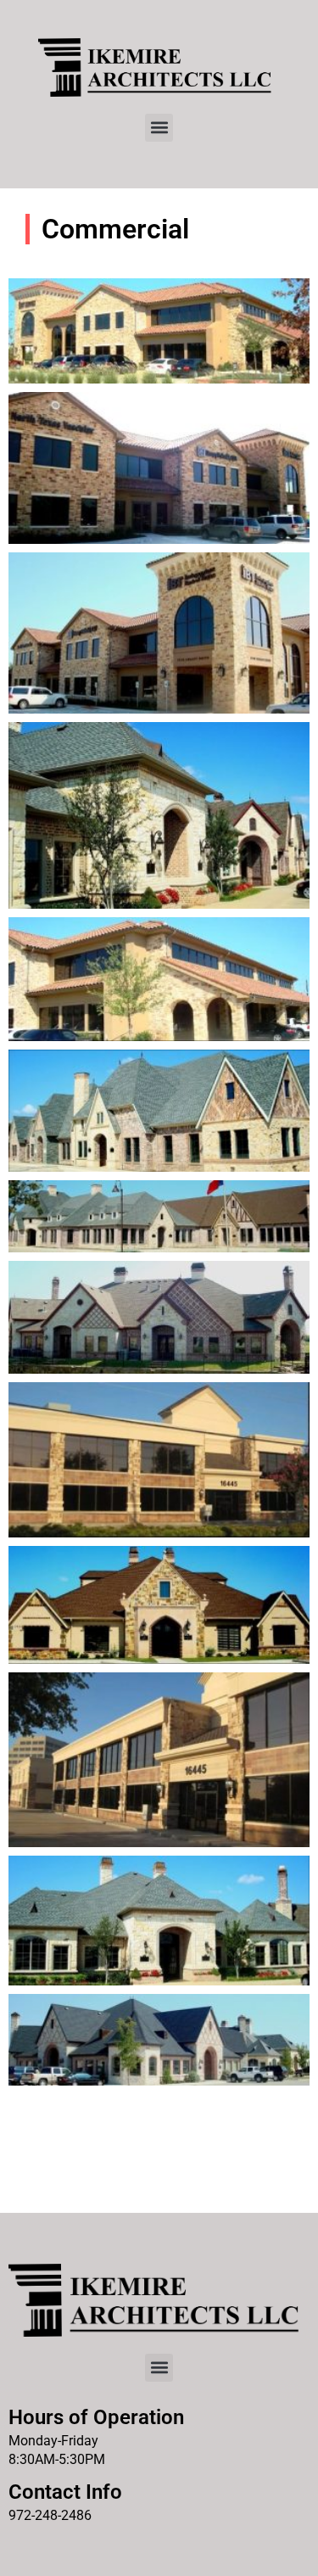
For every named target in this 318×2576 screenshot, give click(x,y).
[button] (159, 128)
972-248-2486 (50, 2515)
